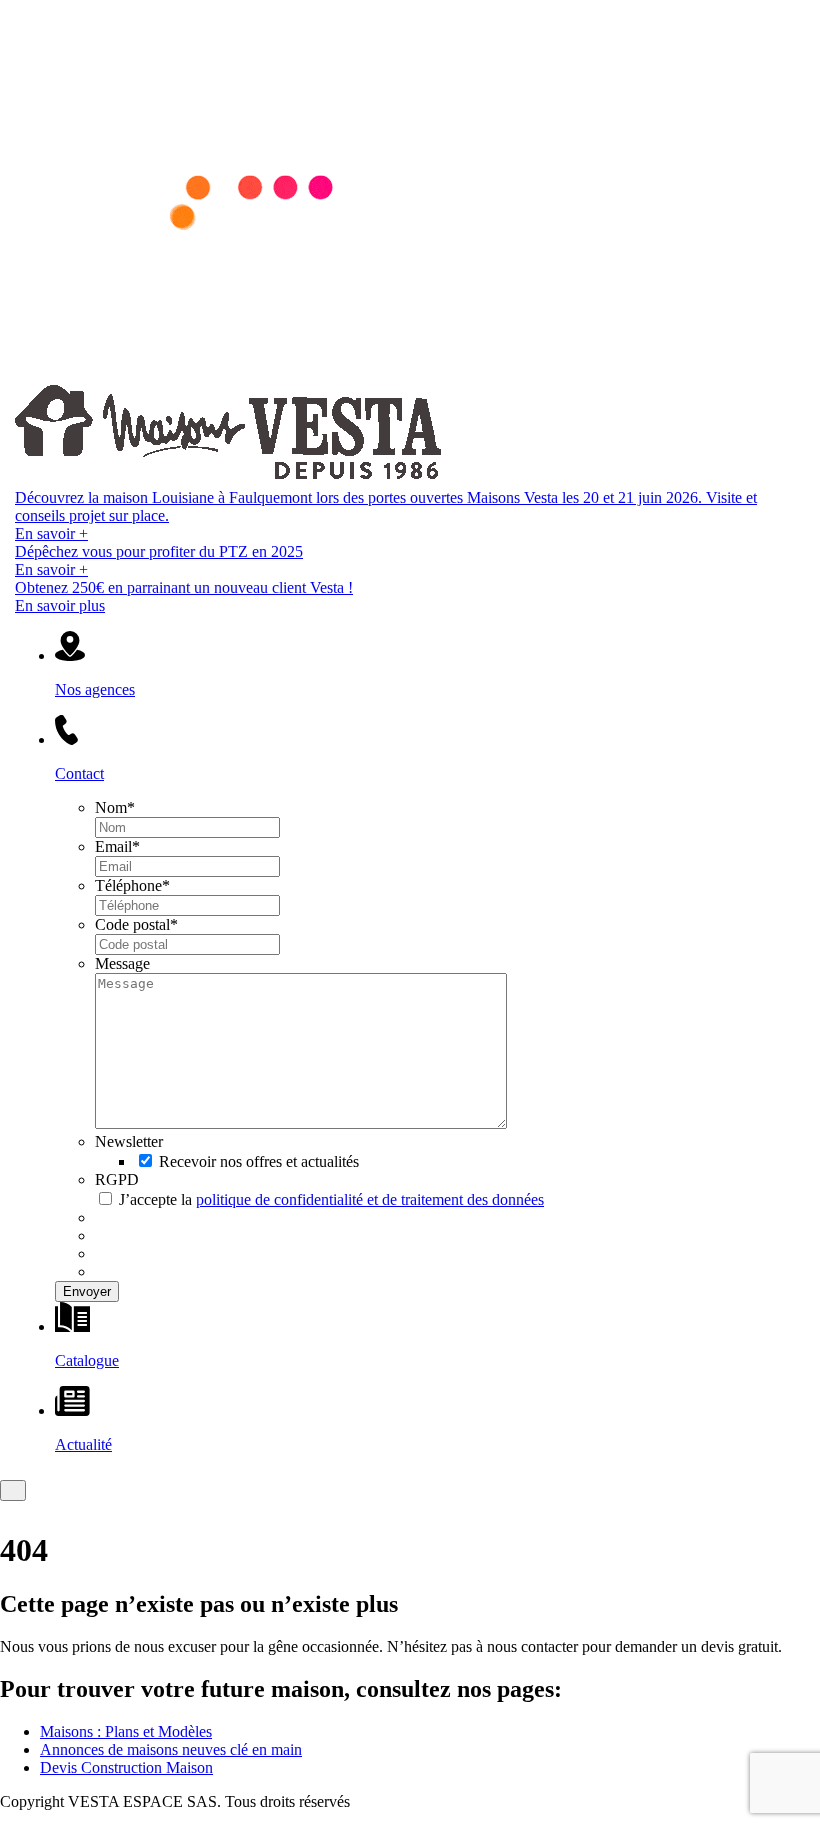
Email (117, 846)
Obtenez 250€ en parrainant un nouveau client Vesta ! (184, 587)
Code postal (136, 924)
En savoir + (51, 533)
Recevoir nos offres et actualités (259, 1161)
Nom (115, 807)
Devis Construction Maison (126, 1767)
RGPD (117, 1179)
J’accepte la (331, 1199)
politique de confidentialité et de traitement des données (370, 1199)
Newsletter (129, 1141)
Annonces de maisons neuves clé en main (171, 1749)
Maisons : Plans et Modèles (126, 1731)
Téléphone (132, 885)
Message (122, 963)
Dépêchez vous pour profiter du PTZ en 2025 (159, 551)
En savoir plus (60, 605)
